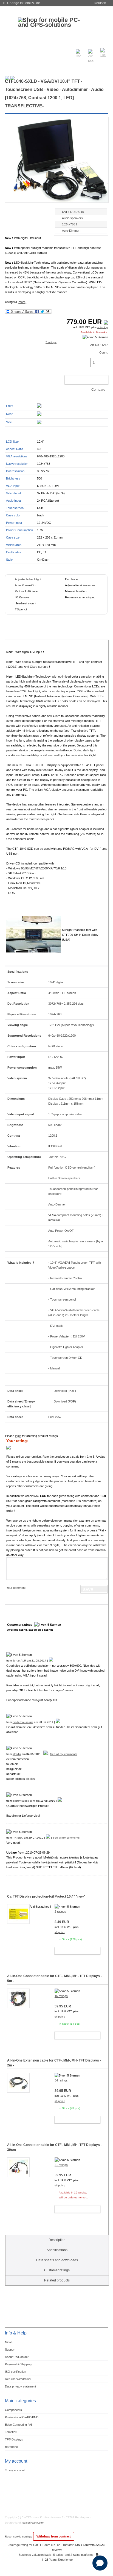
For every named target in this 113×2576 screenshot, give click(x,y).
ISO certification (15, 2372)
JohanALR (19, 1661)
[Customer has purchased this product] (51, 1661)
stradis (17, 1754)
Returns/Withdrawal (18, 2379)
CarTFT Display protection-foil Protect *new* (46, 1896)
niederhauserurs (23, 1722)
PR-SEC (18, 1838)
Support (10, 2349)
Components (13, 2410)
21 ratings (61, 2165)
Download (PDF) (65, 1391)
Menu (13, 50)
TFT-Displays (14, 2439)
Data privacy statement (20, 2386)
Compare (98, 390)
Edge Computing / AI (18, 2425)
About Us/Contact (17, 2357)
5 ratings (51, 342)
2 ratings (60, 1912)
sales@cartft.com (33, 2523)
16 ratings (61, 1996)
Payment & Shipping (18, 2364)
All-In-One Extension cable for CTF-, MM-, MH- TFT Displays (54, 2063)
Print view (55, 1417)
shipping (103, 327)
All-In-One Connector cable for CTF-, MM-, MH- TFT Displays (54, 1978)
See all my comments (64, 1754)
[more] (22, 302)
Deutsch (100, 3)
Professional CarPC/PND (22, 2417)
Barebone (11, 2447)
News (9, 2342)
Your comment (16, 1588)
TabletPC (11, 2432)
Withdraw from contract (54, 2536)
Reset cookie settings (19, 2537)
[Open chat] (100, 2563)
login (18, 1436)
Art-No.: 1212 (99, 345)
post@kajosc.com (24, 1801)
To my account (15, 2470)
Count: (104, 352)
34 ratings (61, 2080)
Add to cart (80, 380)
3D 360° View (14, 218)
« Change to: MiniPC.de (21, 3)
